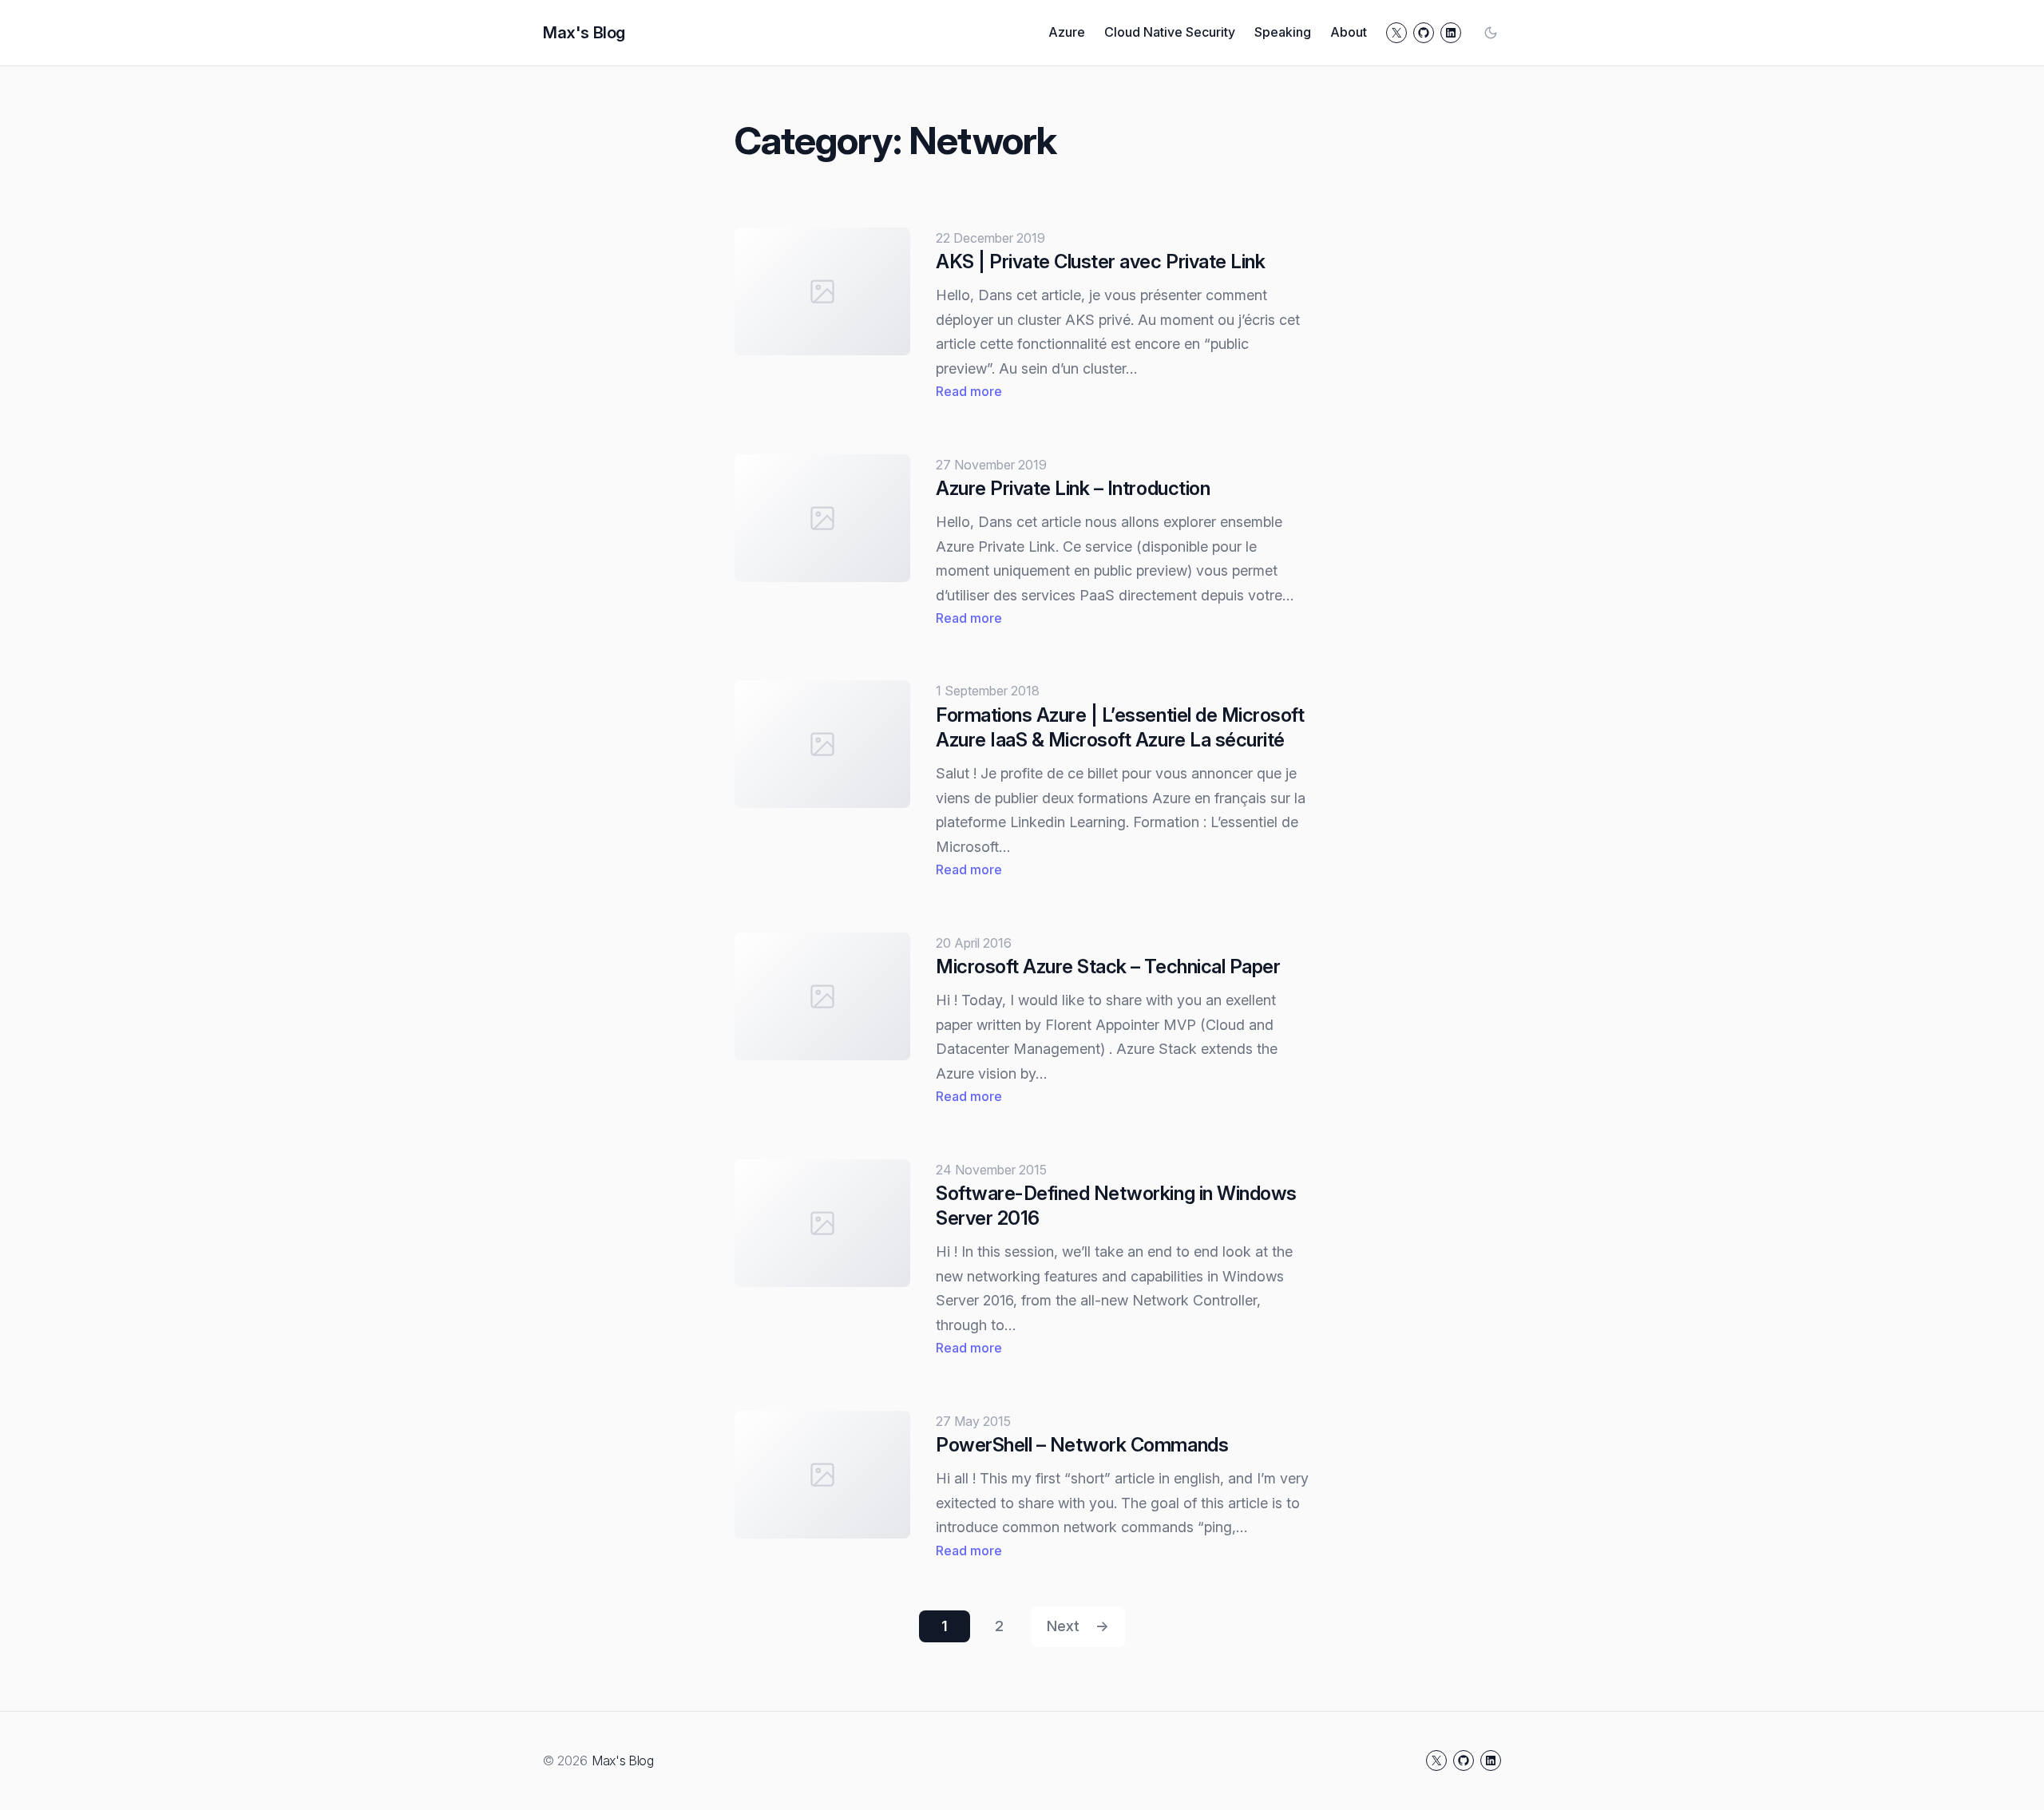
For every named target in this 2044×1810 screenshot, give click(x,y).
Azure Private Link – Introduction (1073, 488)
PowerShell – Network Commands (1082, 1445)
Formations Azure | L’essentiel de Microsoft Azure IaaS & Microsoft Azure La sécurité (1120, 727)
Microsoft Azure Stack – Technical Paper (1108, 966)
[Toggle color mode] (1491, 33)
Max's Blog (584, 33)
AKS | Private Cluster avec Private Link (1100, 261)
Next (1078, 1626)
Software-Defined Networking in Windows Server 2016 (1116, 1206)
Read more (969, 392)
